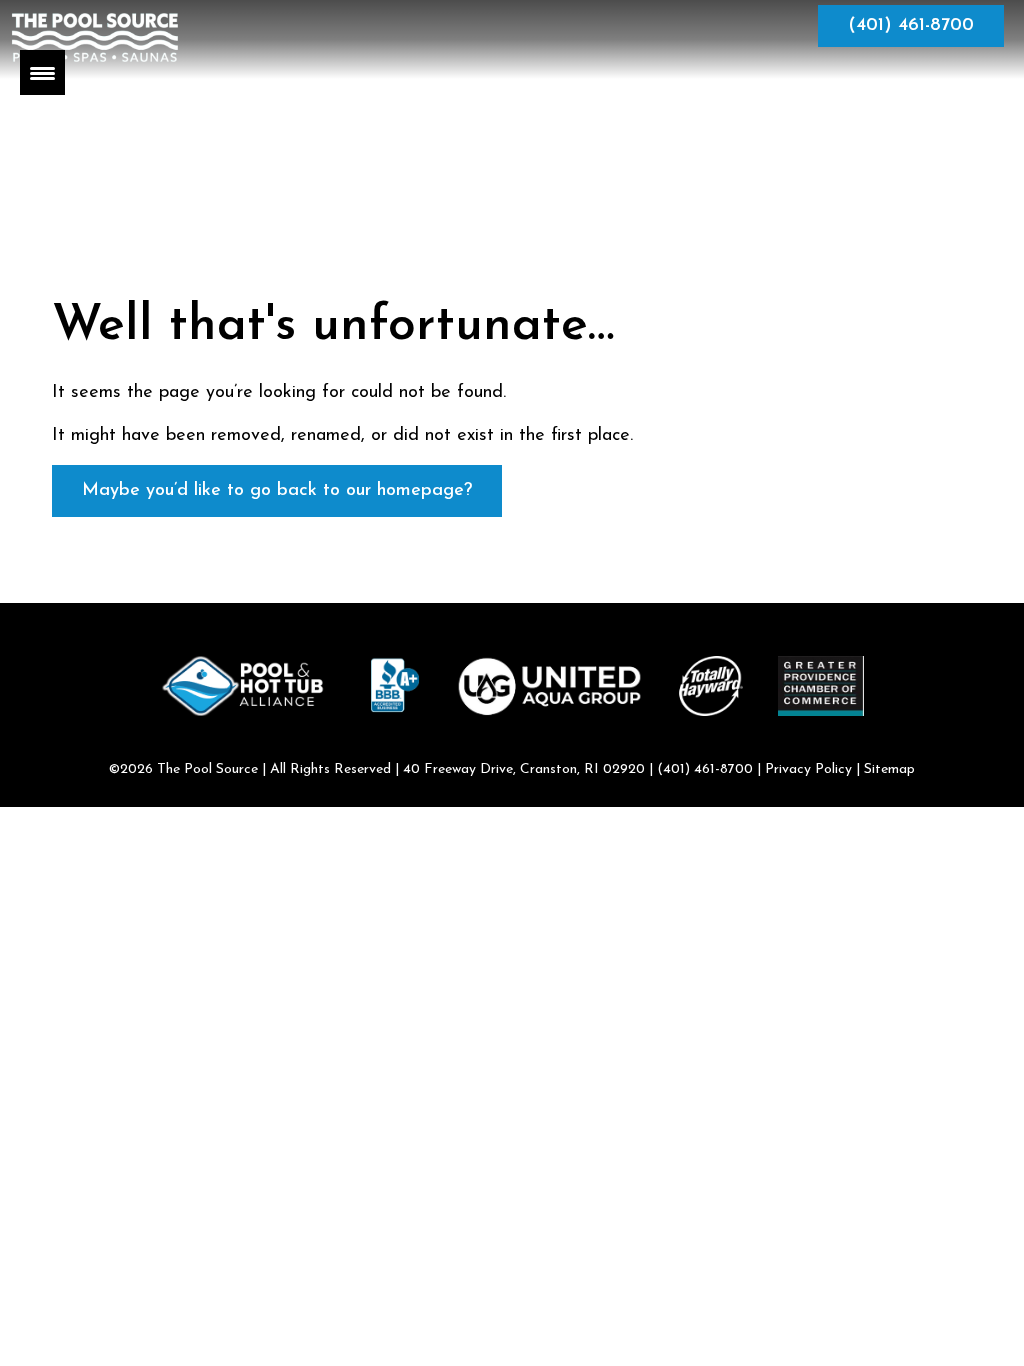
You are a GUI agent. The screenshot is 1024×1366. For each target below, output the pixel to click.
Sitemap (889, 769)
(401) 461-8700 (911, 26)
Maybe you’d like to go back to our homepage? (277, 491)
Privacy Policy (808, 769)
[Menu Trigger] (42, 72)
